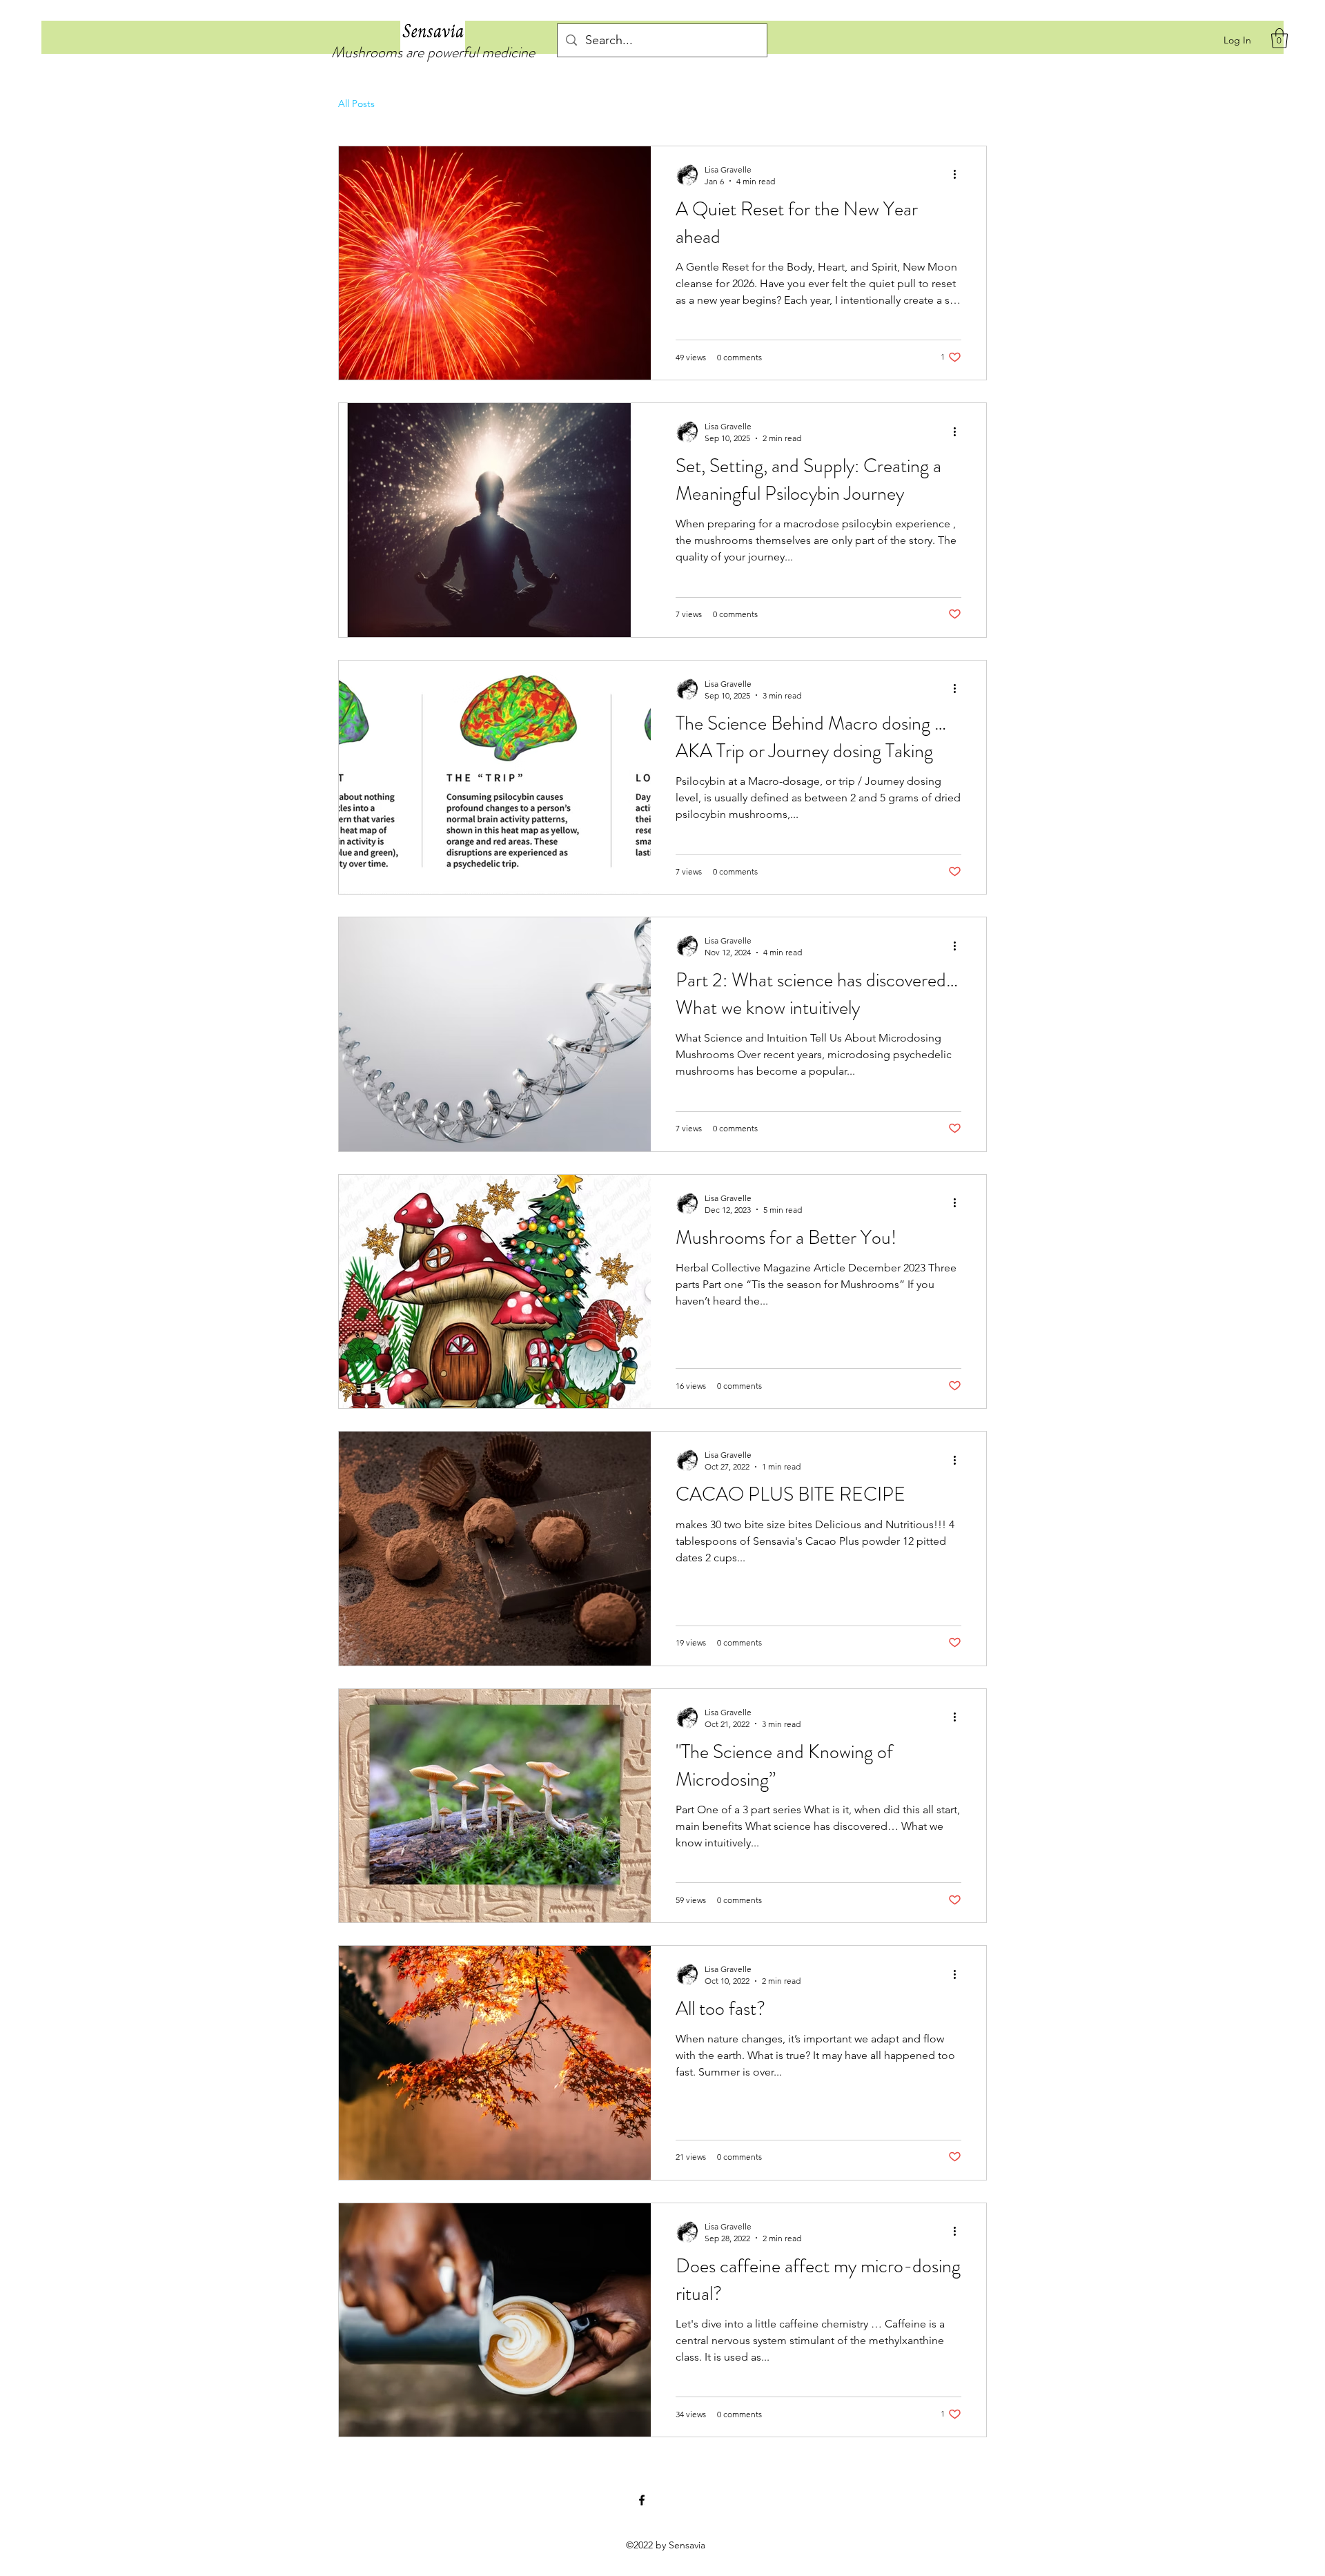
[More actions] (959, 175)
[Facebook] (642, 2500)
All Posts (356, 104)
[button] (1279, 38)
